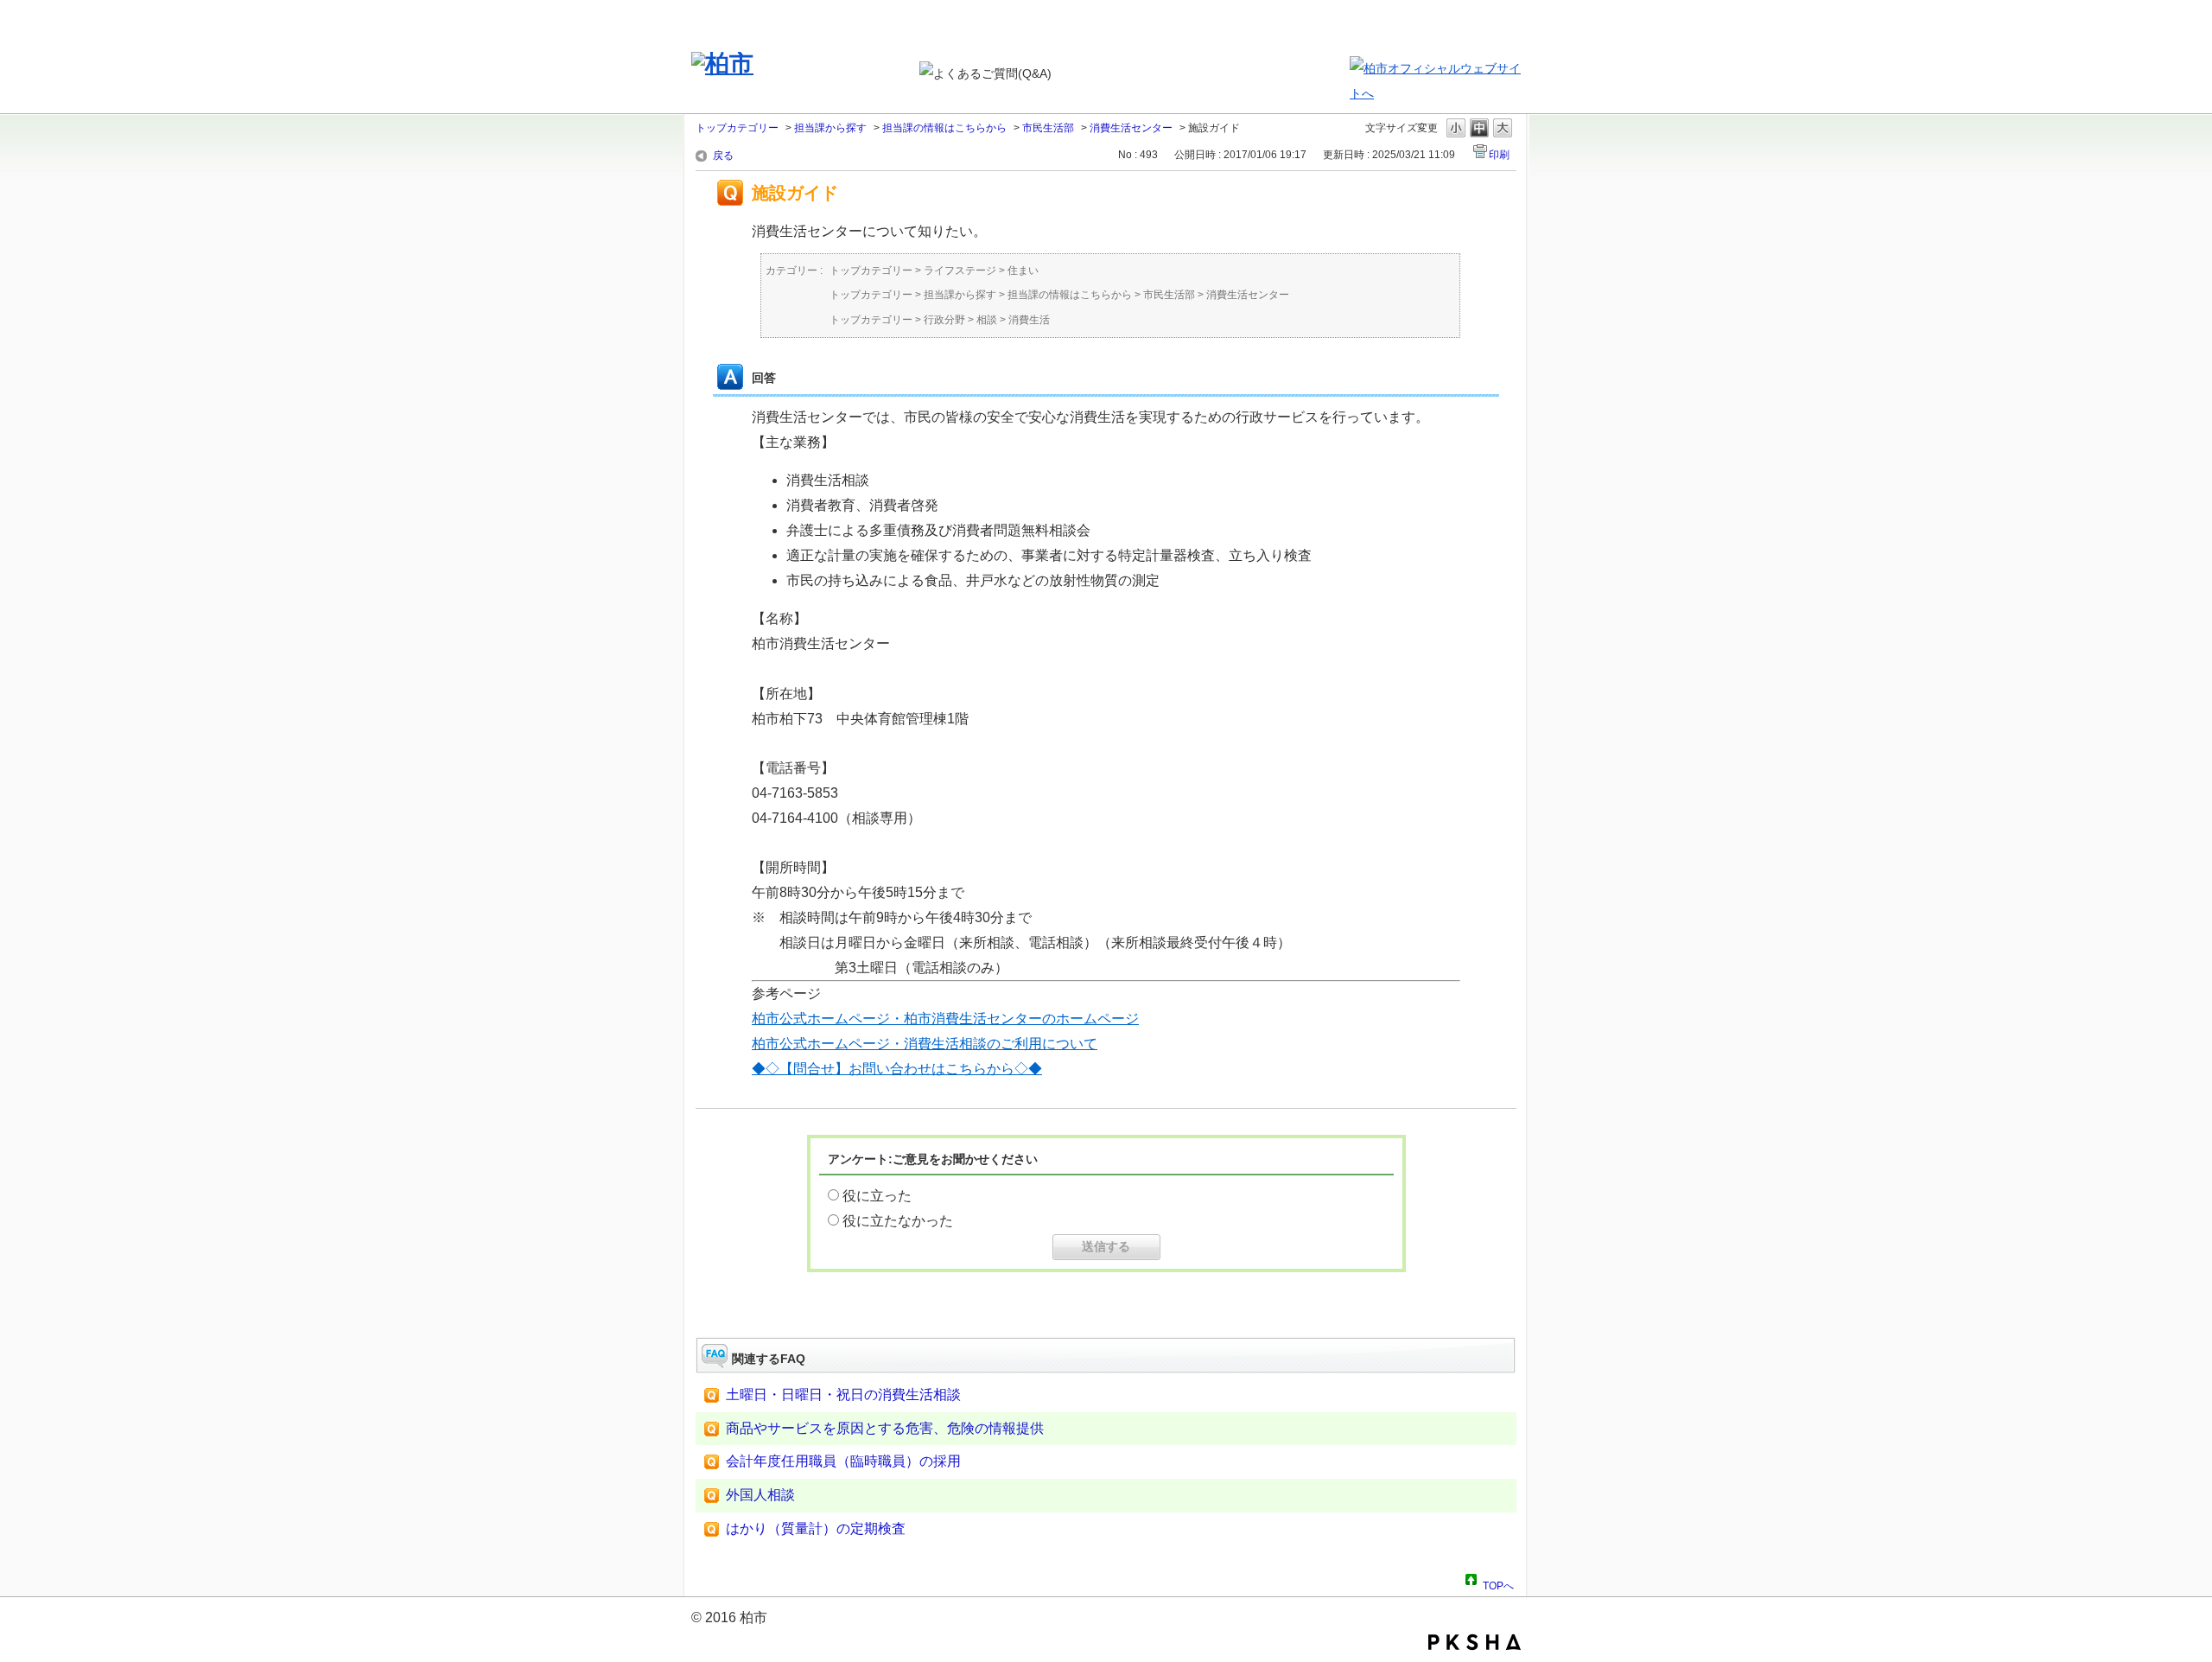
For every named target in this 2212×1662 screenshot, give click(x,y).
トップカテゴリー (737, 128)
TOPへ (1498, 1583)
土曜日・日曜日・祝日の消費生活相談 (843, 1395)
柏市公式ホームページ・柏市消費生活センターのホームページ (945, 1019)
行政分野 (944, 320)
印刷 (1499, 155)
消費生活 (1029, 320)
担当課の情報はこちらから (944, 128)
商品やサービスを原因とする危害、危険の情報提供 (885, 1428)
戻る (723, 156)
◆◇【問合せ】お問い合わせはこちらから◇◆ (897, 1069)
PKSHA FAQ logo (1475, 1642)
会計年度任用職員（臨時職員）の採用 (843, 1461)
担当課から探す (830, 128)
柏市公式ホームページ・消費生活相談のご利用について (925, 1044)
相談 (987, 320)
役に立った (877, 1196)
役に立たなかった (898, 1221)
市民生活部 (1048, 128)
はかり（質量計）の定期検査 (816, 1528)
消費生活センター (1131, 128)
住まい (1023, 271)
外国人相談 (760, 1495)
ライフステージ (960, 271)
